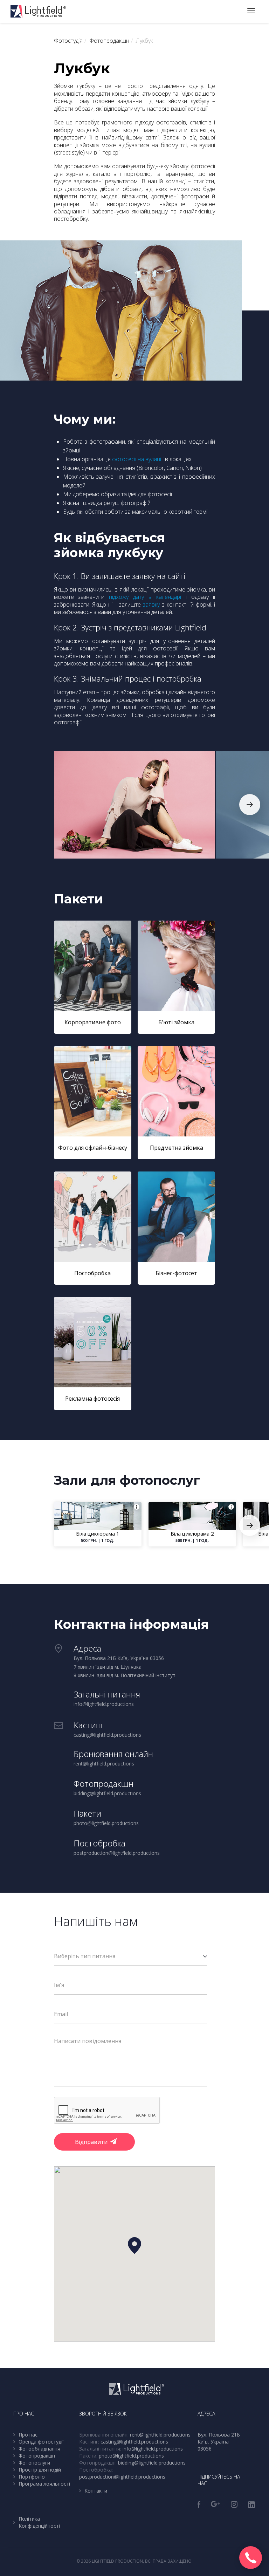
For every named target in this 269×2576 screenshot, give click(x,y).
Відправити (91, 2142)
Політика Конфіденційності (39, 2522)
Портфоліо (32, 2477)
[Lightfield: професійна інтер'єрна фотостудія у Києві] (38, 11)
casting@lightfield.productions (134, 2442)
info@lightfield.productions (153, 2449)
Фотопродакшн (37, 2456)
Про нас (28, 2435)
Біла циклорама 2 (192, 1533)
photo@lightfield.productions (131, 2456)
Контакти (96, 2491)
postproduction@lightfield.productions (122, 2477)
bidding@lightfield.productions (152, 2463)
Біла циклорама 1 (98, 1533)
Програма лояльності (44, 2484)
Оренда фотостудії (41, 2442)
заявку (151, 604)
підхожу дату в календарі (145, 597)
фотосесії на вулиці (137, 459)
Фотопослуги (34, 2463)
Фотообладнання (39, 2449)
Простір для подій (40, 2470)
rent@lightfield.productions (160, 2435)
